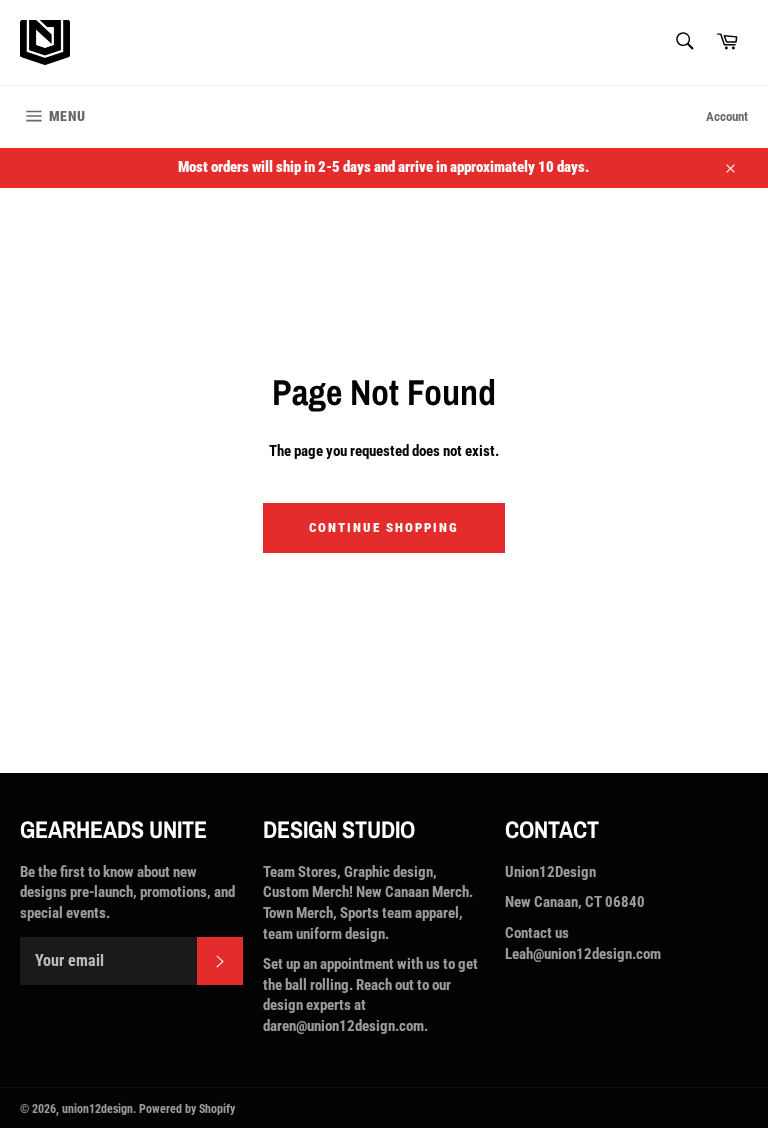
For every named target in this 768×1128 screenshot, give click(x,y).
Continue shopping (383, 527)
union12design (97, 1109)
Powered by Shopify (187, 1109)
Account (727, 116)
